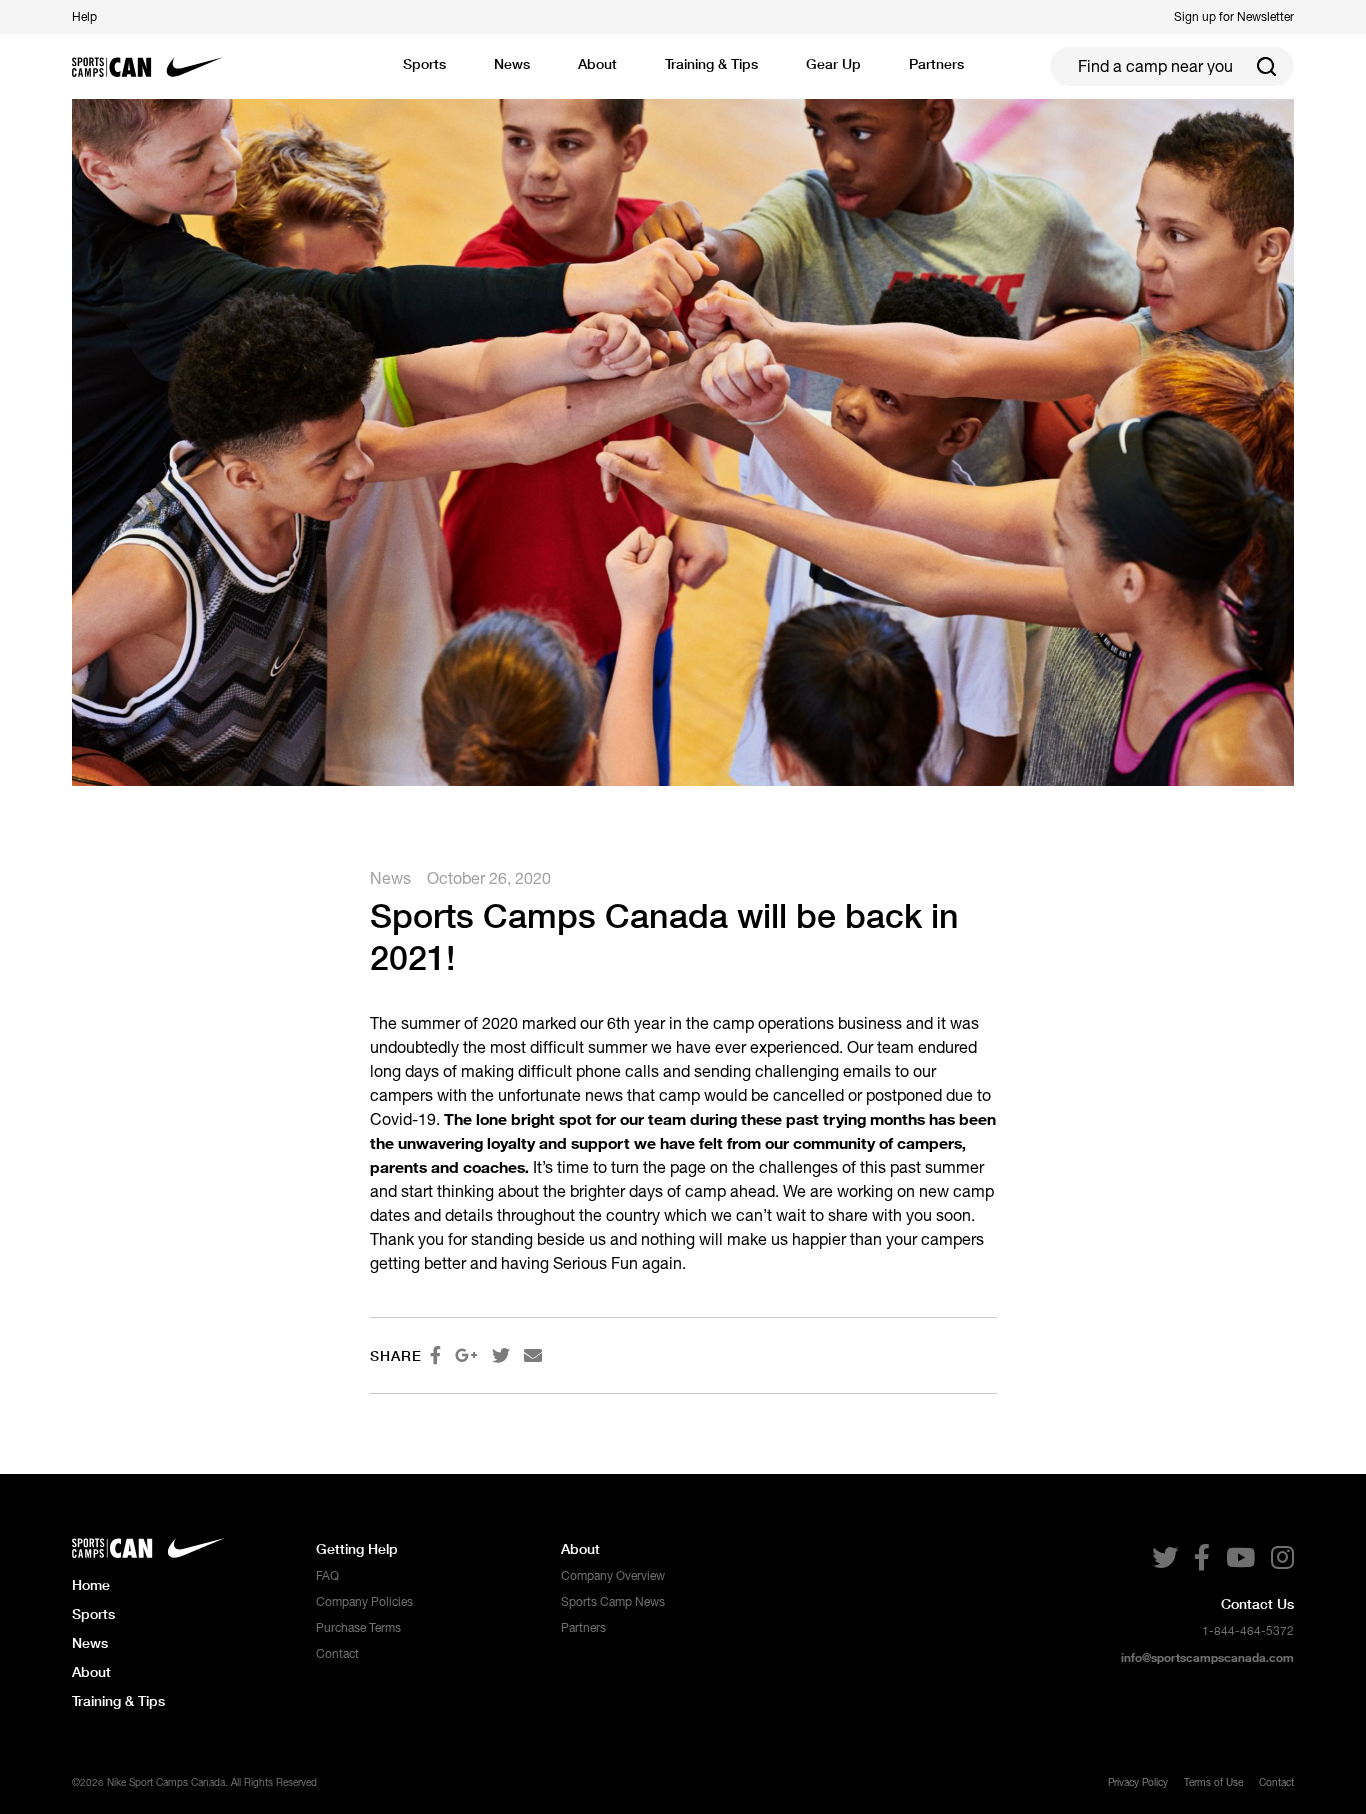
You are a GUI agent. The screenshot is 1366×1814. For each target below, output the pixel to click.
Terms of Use (1213, 1782)
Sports (424, 63)
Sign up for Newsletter (1234, 17)
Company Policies (364, 1602)
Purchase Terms (358, 1628)
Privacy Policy (1138, 1782)
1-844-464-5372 (1248, 1631)
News (512, 63)
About (91, 1671)
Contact (337, 1654)
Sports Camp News (613, 1602)
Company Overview (613, 1576)
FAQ (327, 1576)
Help (84, 17)
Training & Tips (118, 1700)
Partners (583, 1628)
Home (91, 1584)
